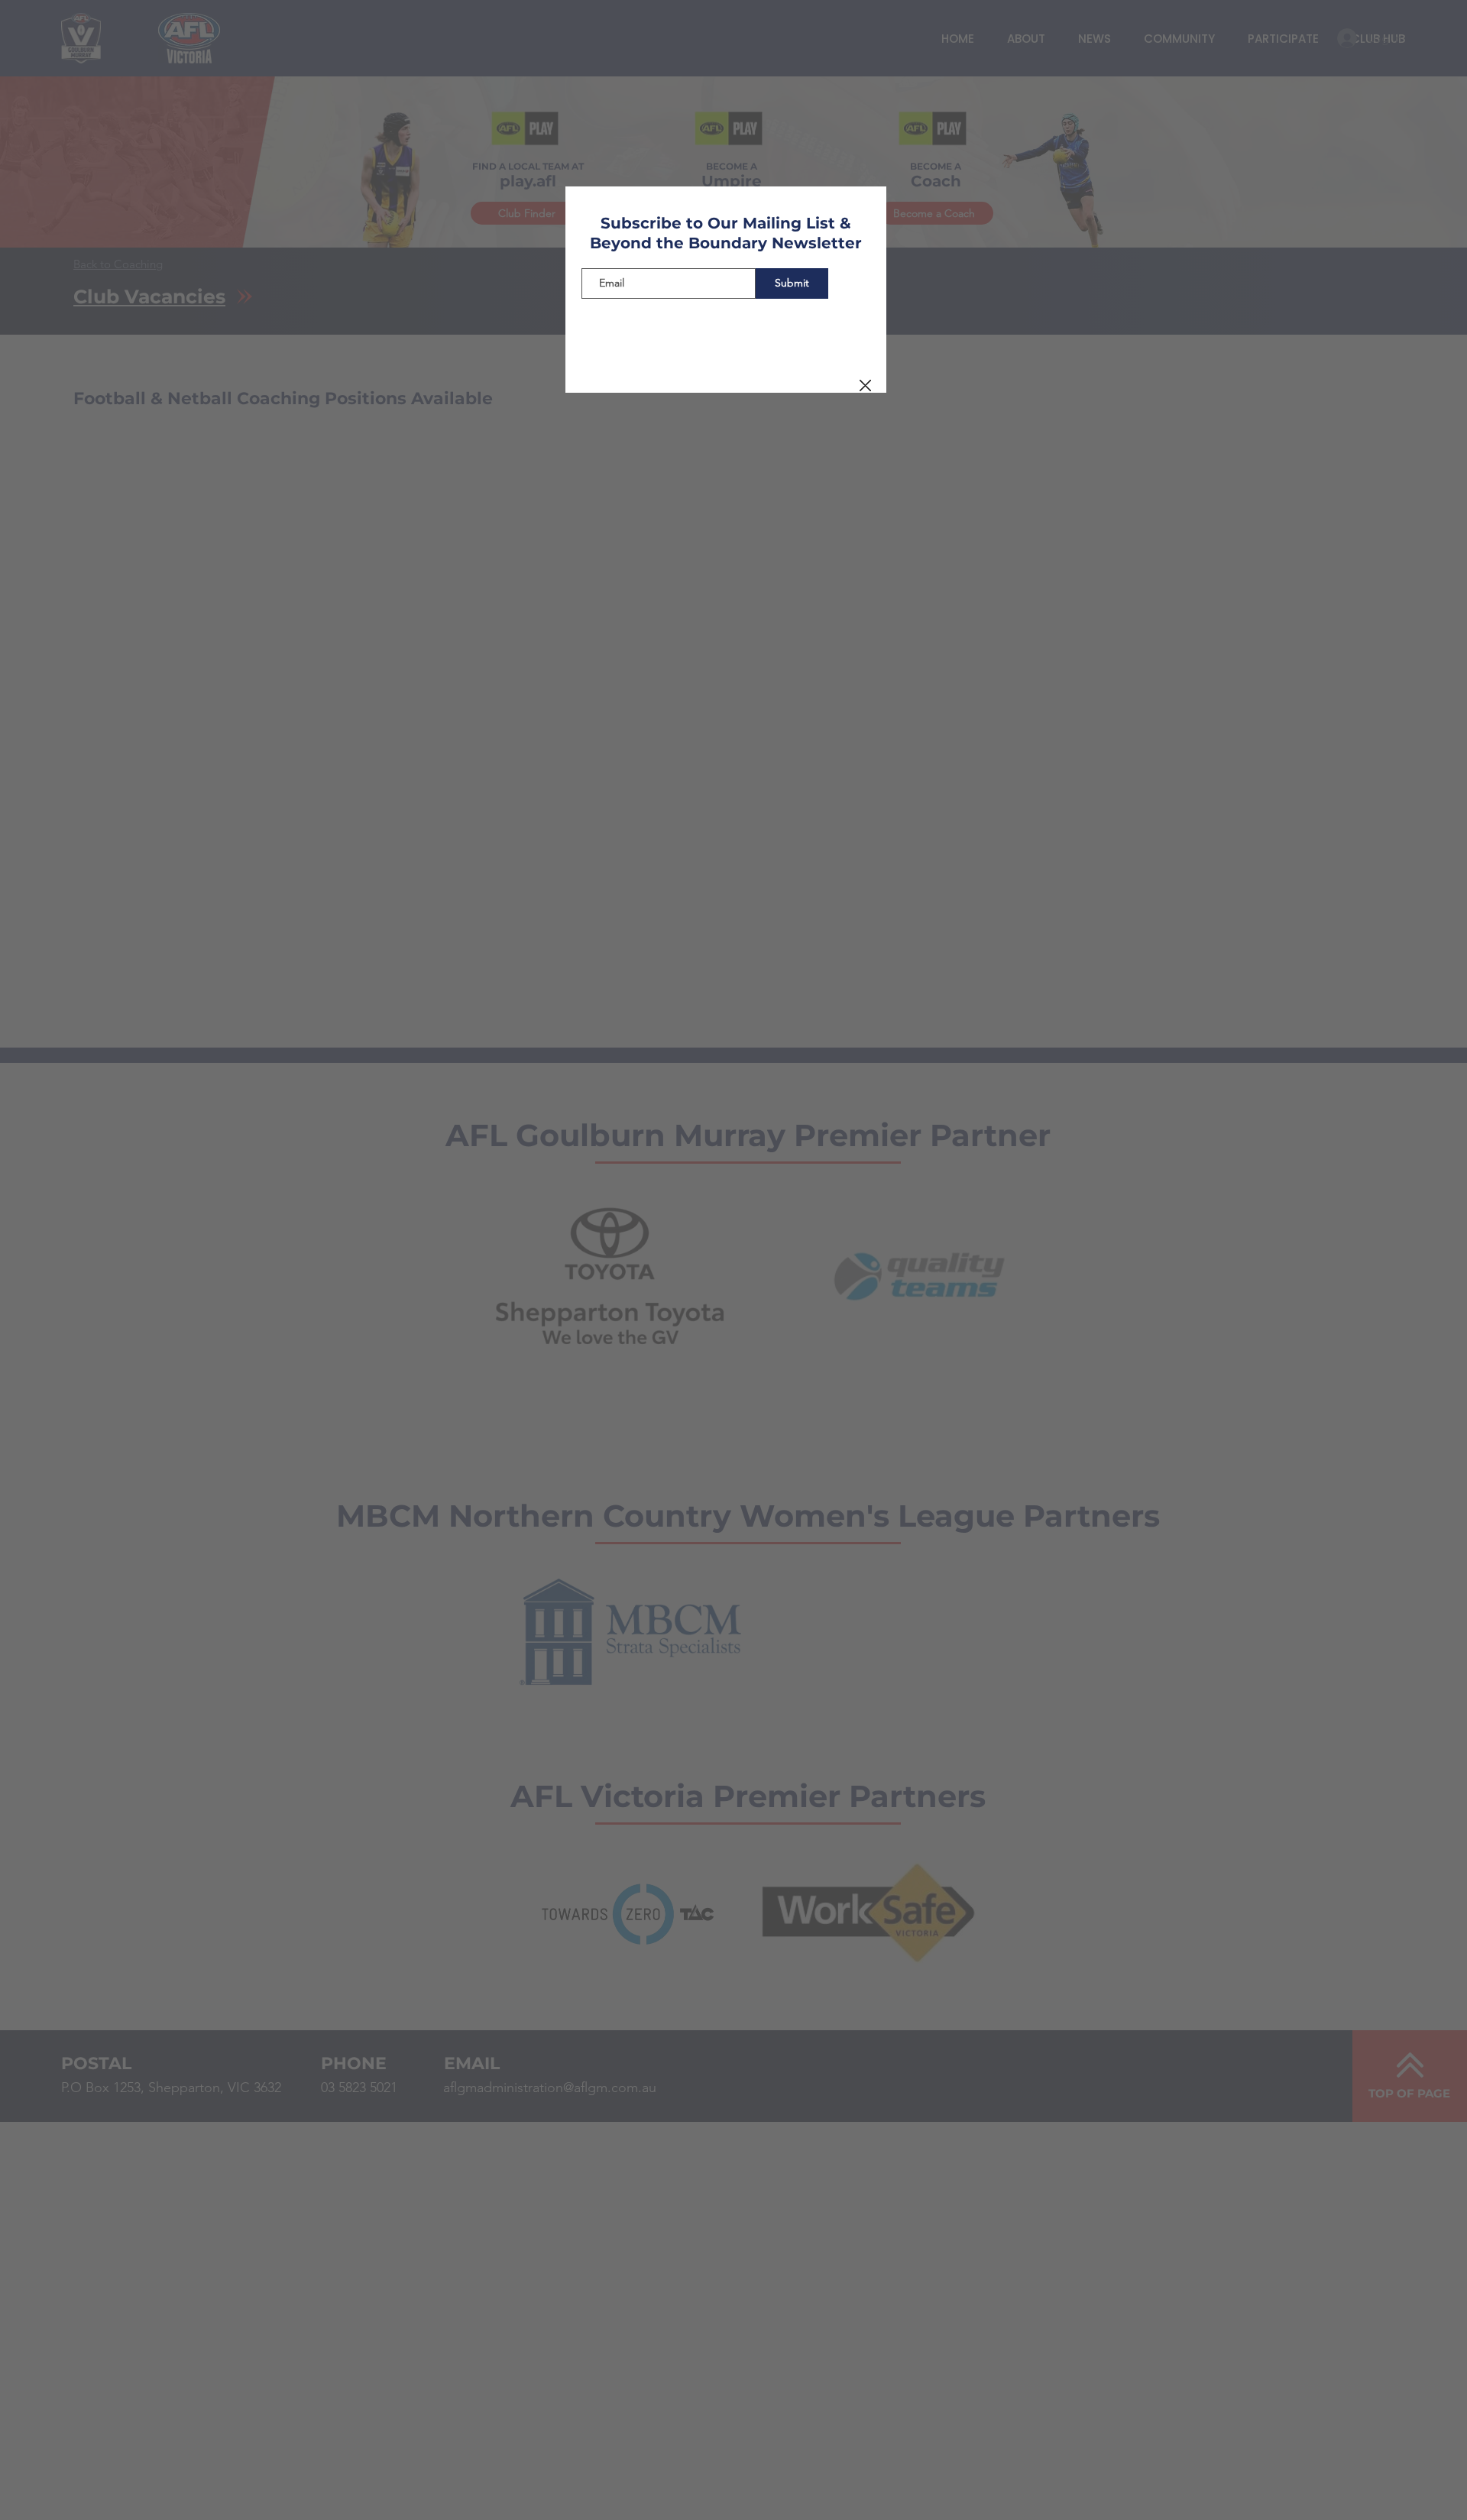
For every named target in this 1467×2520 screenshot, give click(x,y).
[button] (865, 386)
